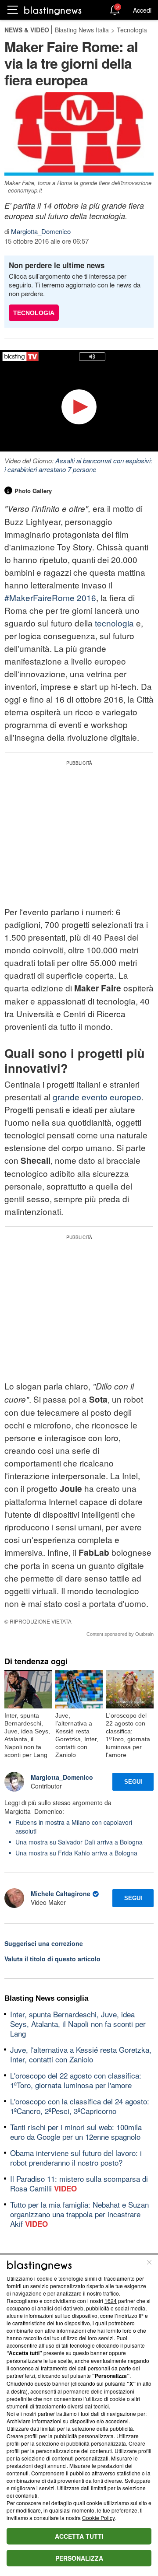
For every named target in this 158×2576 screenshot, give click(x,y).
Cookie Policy (98, 2518)
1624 (111, 2301)
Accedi (142, 10)
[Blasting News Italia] (53, 10)
